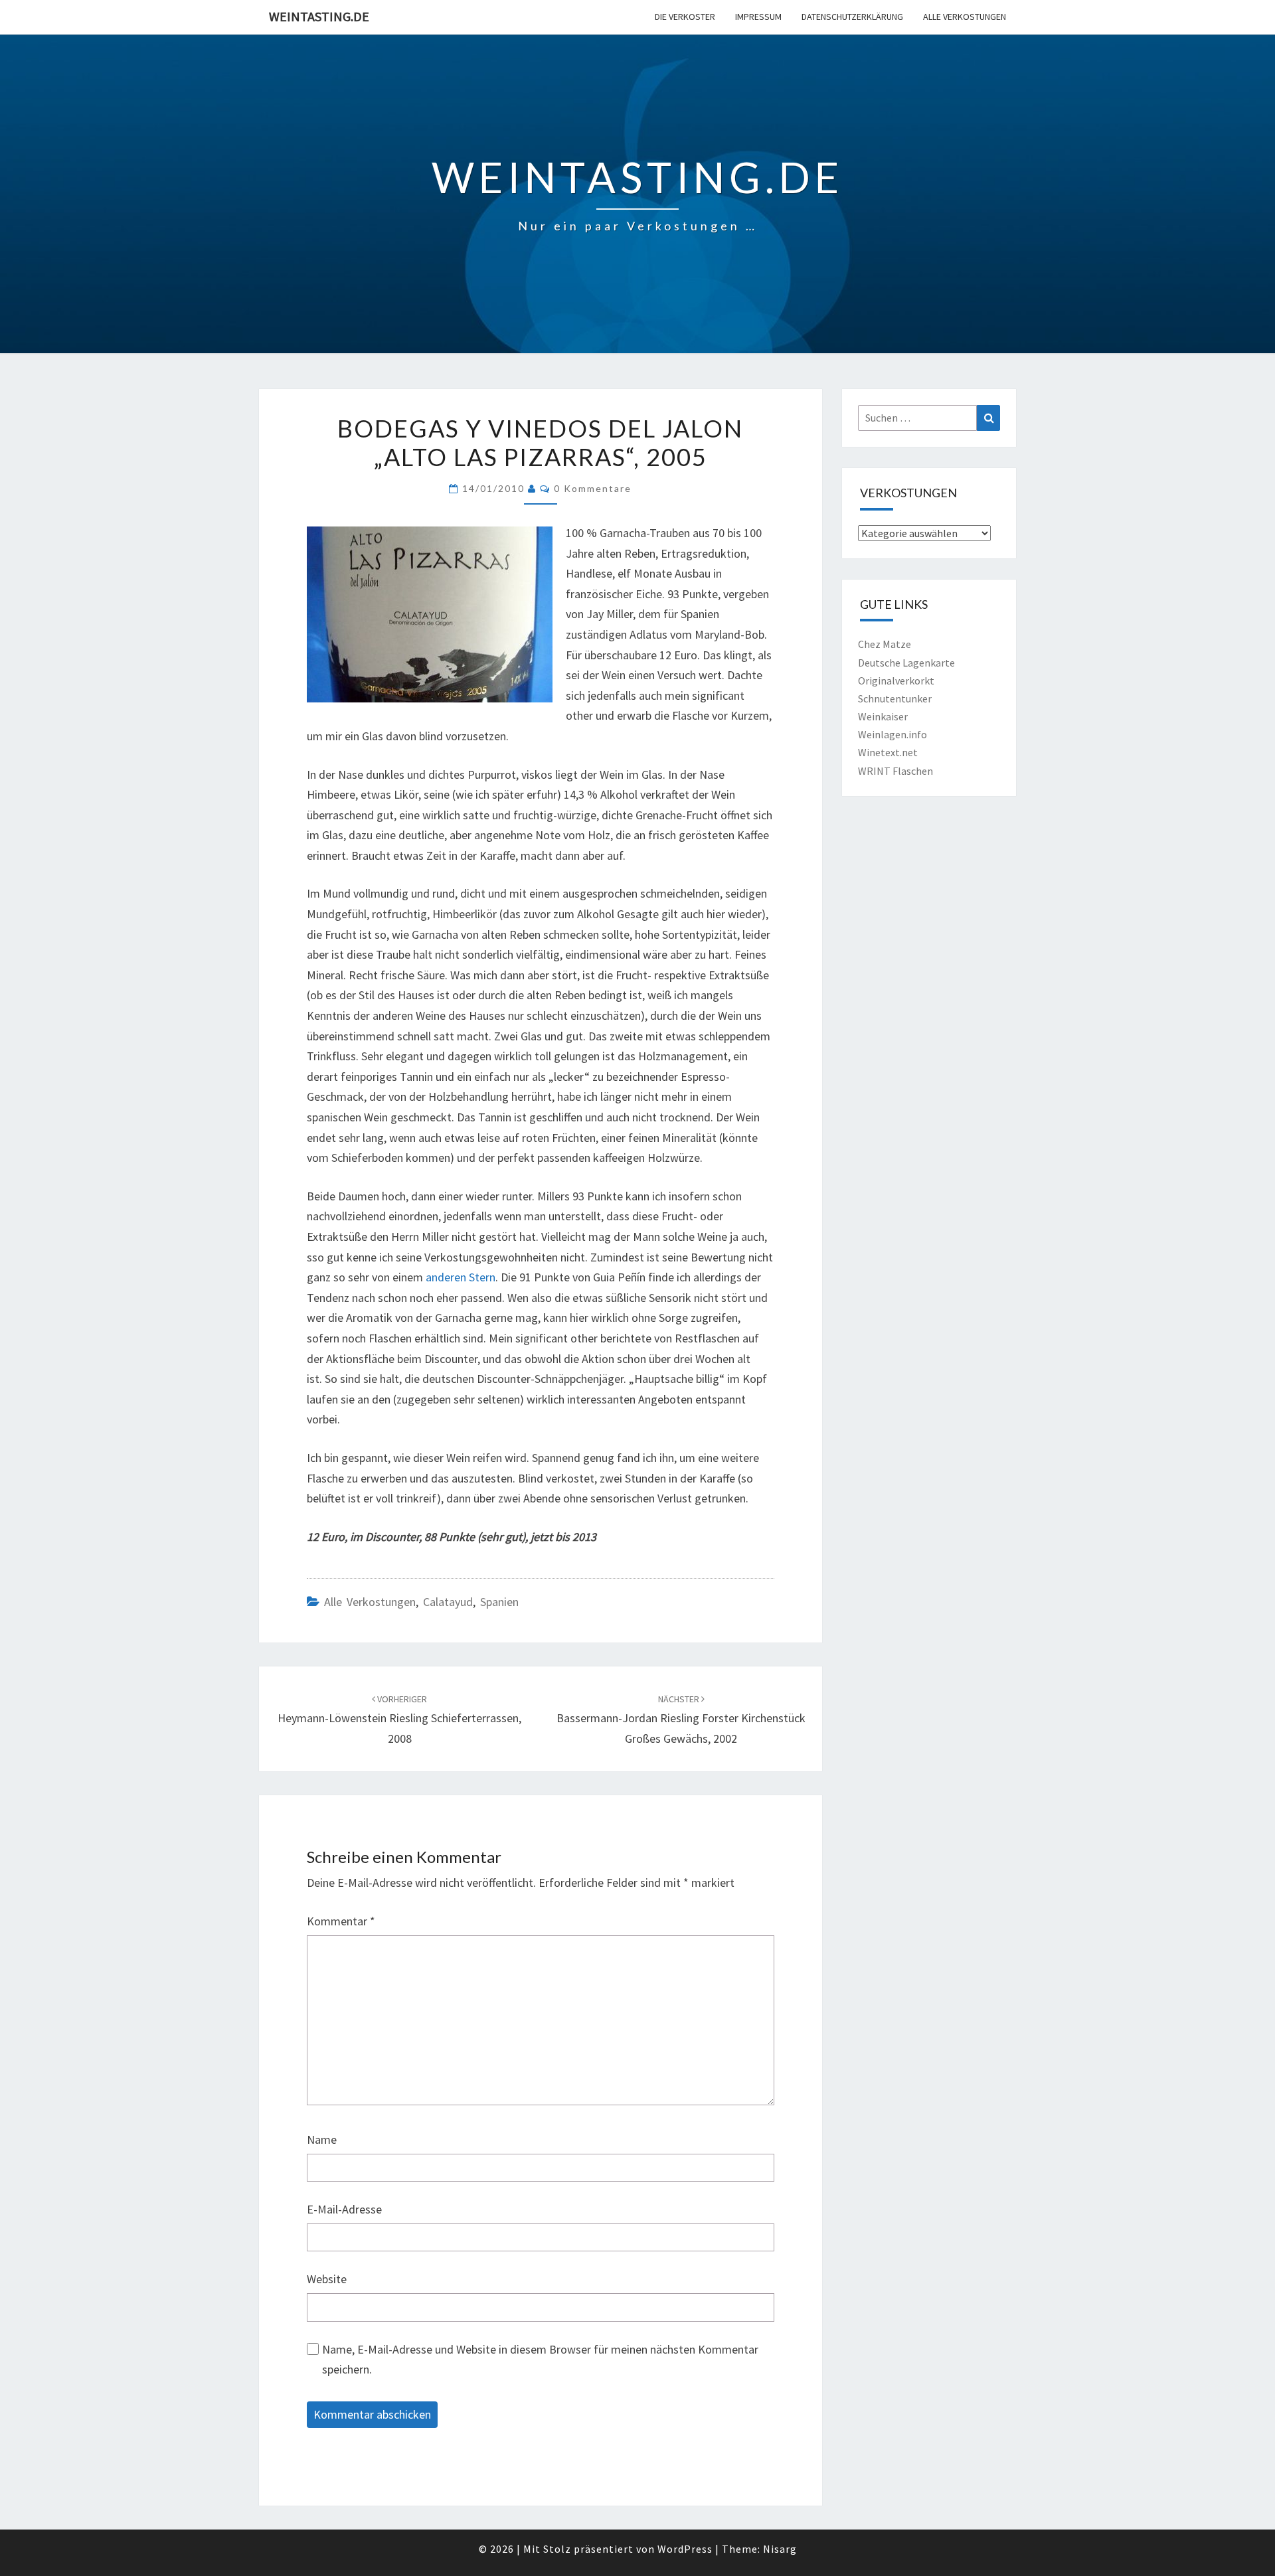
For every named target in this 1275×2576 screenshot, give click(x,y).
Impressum (758, 17)
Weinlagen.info (892, 734)
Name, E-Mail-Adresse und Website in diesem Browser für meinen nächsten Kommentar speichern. (540, 2360)
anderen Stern (461, 1277)
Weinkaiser (883, 716)
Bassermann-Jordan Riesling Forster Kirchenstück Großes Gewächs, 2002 (681, 1720)
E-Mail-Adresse (344, 2209)
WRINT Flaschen (895, 771)
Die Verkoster (685, 17)
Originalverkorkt (896, 681)
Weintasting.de (319, 16)
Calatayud (448, 1602)
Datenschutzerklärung (852, 17)
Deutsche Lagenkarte (906, 663)
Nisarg (780, 2549)
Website (327, 2279)
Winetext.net (888, 752)
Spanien (499, 1602)
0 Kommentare (593, 488)
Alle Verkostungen (965, 17)
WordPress (685, 2549)
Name (322, 2139)
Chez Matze (885, 644)
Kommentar (341, 1921)
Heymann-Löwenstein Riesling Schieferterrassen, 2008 (399, 1720)
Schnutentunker (895, 698)
